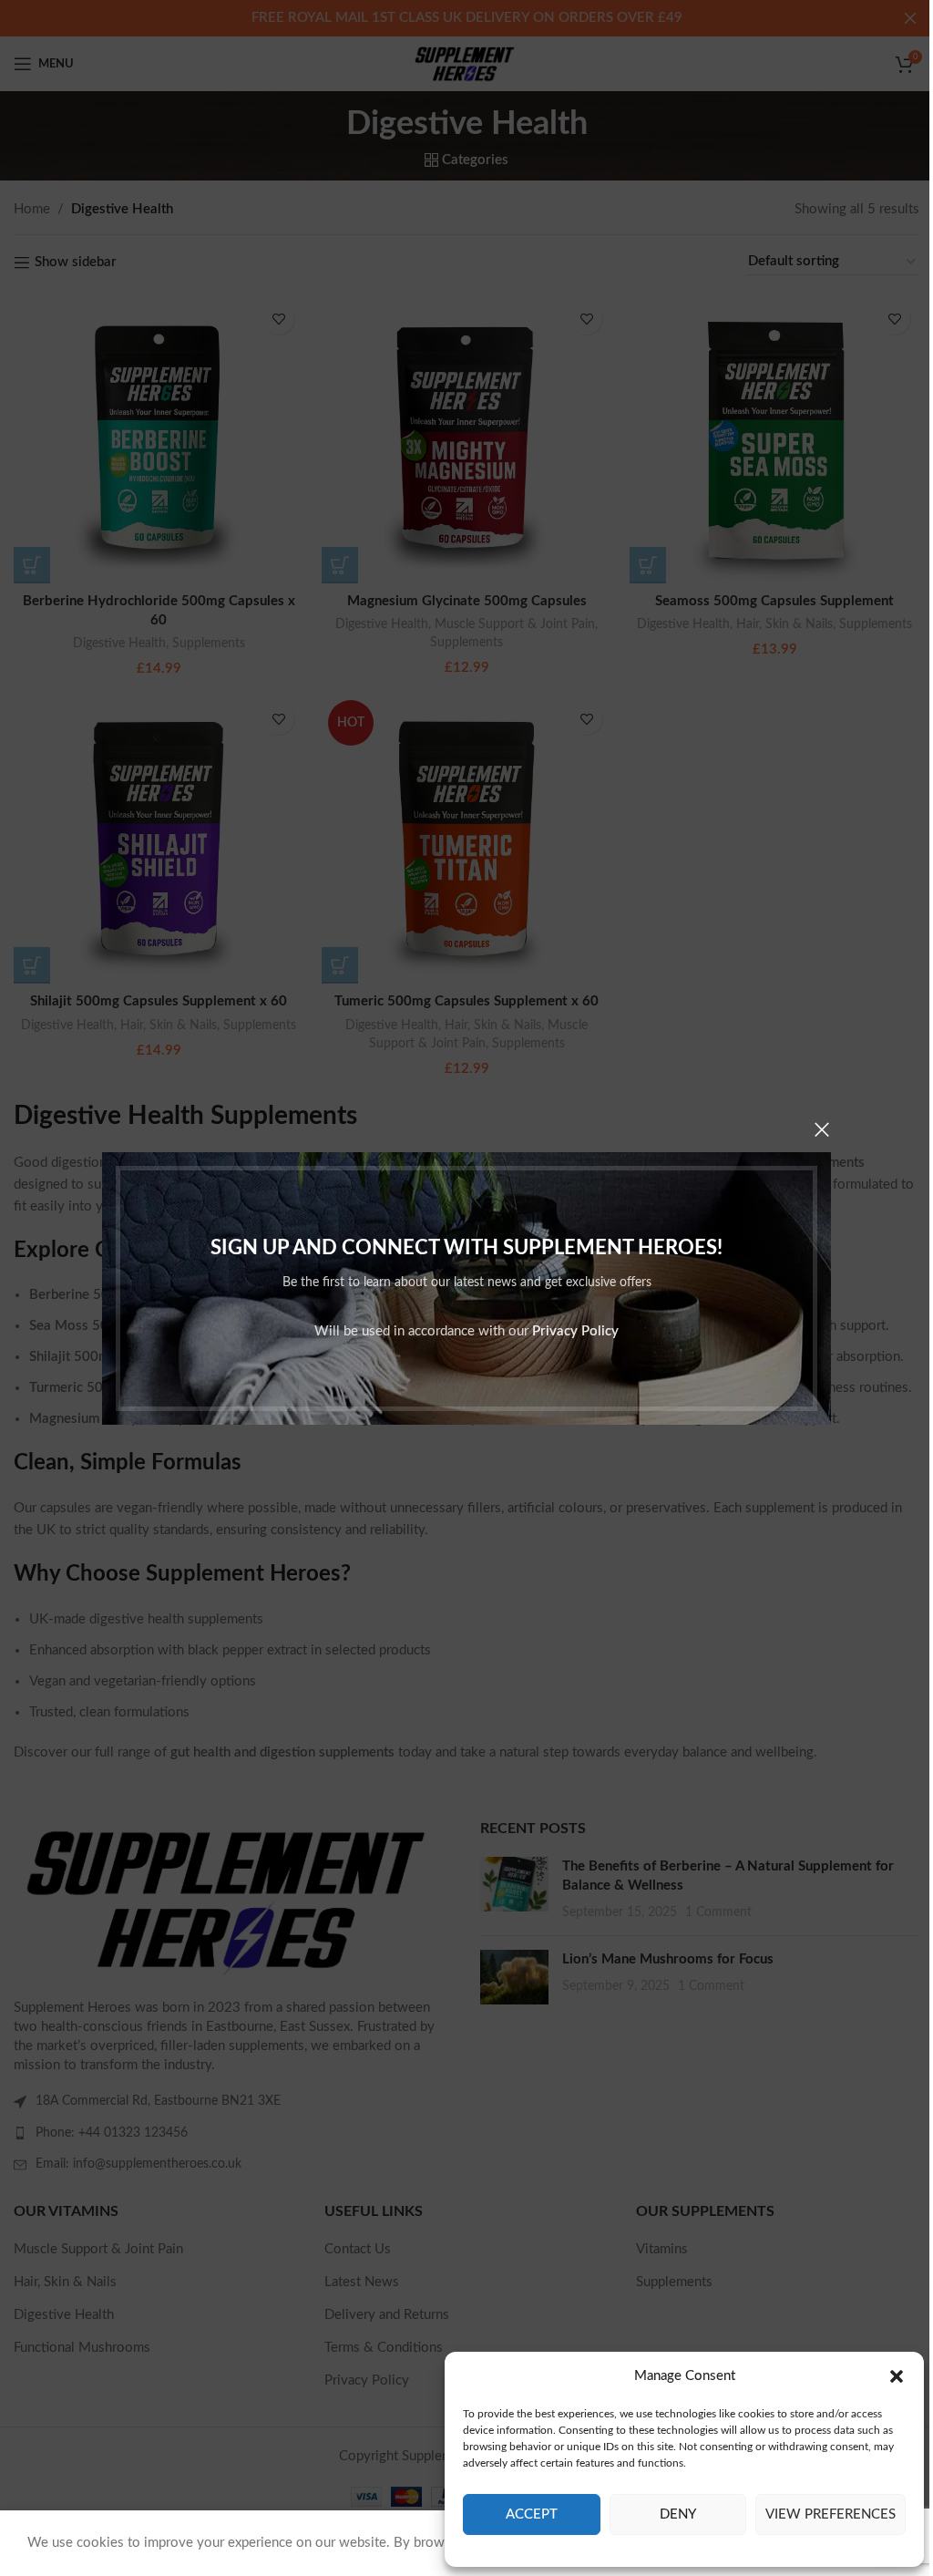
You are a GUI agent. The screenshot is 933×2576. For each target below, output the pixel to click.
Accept (532, 2514)
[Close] (822, 1129)
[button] (897, 2376)
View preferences (830, 2514)
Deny (678, 2514)
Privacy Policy (575, 1330)
